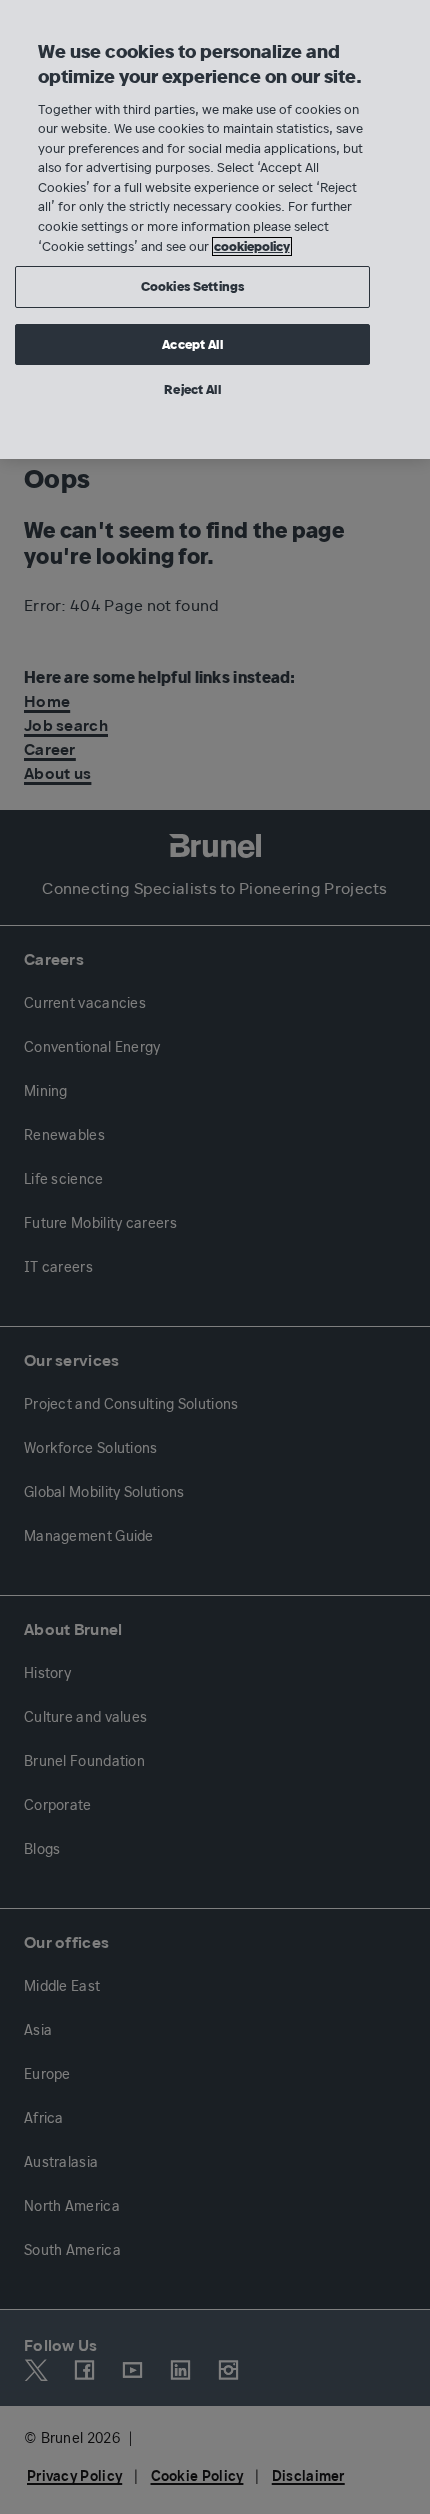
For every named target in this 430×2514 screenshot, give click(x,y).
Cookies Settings (192, 286)
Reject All (192, 389)
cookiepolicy (252, 246)
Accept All (192, 344)
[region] (215, 229)
